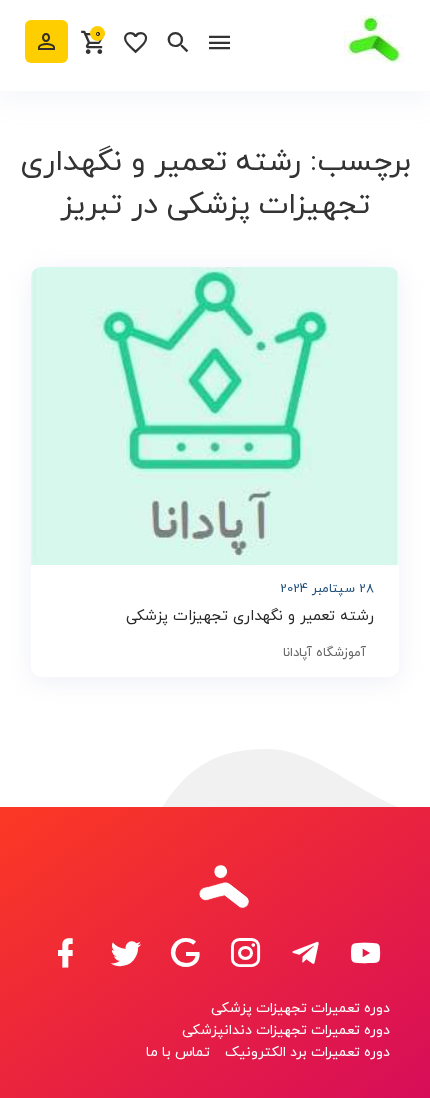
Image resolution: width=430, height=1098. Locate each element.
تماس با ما (178, 1052)
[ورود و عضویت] (46, 41)
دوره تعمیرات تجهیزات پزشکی (300, 1008)
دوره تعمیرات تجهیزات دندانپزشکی (286, 1030)
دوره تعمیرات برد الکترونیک (307, 1052)
